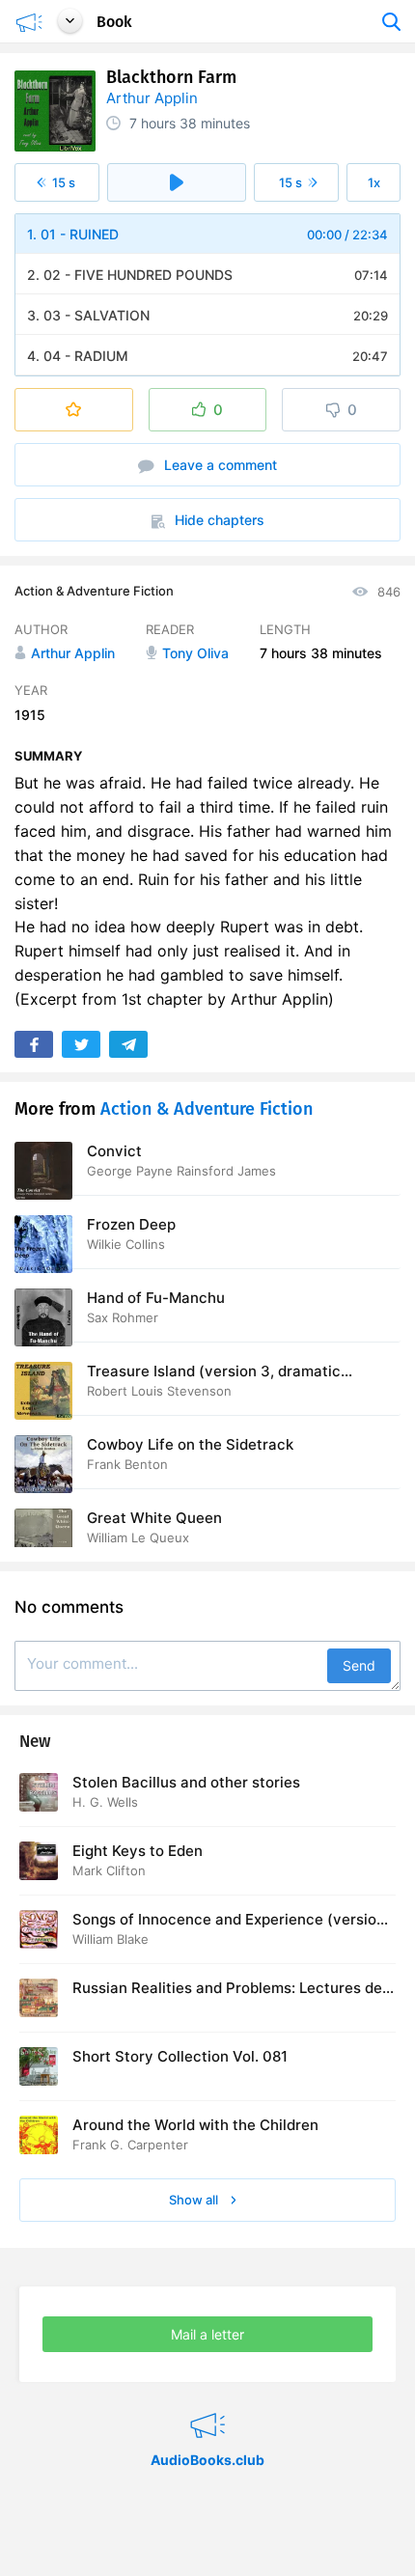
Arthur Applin (152, 98)
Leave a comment (219, 465)
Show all (195, 2200)
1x (374, 182)
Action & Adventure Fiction (94, 591)
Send (359, 1665)
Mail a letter (207, 2334)
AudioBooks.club (207, 2401)
